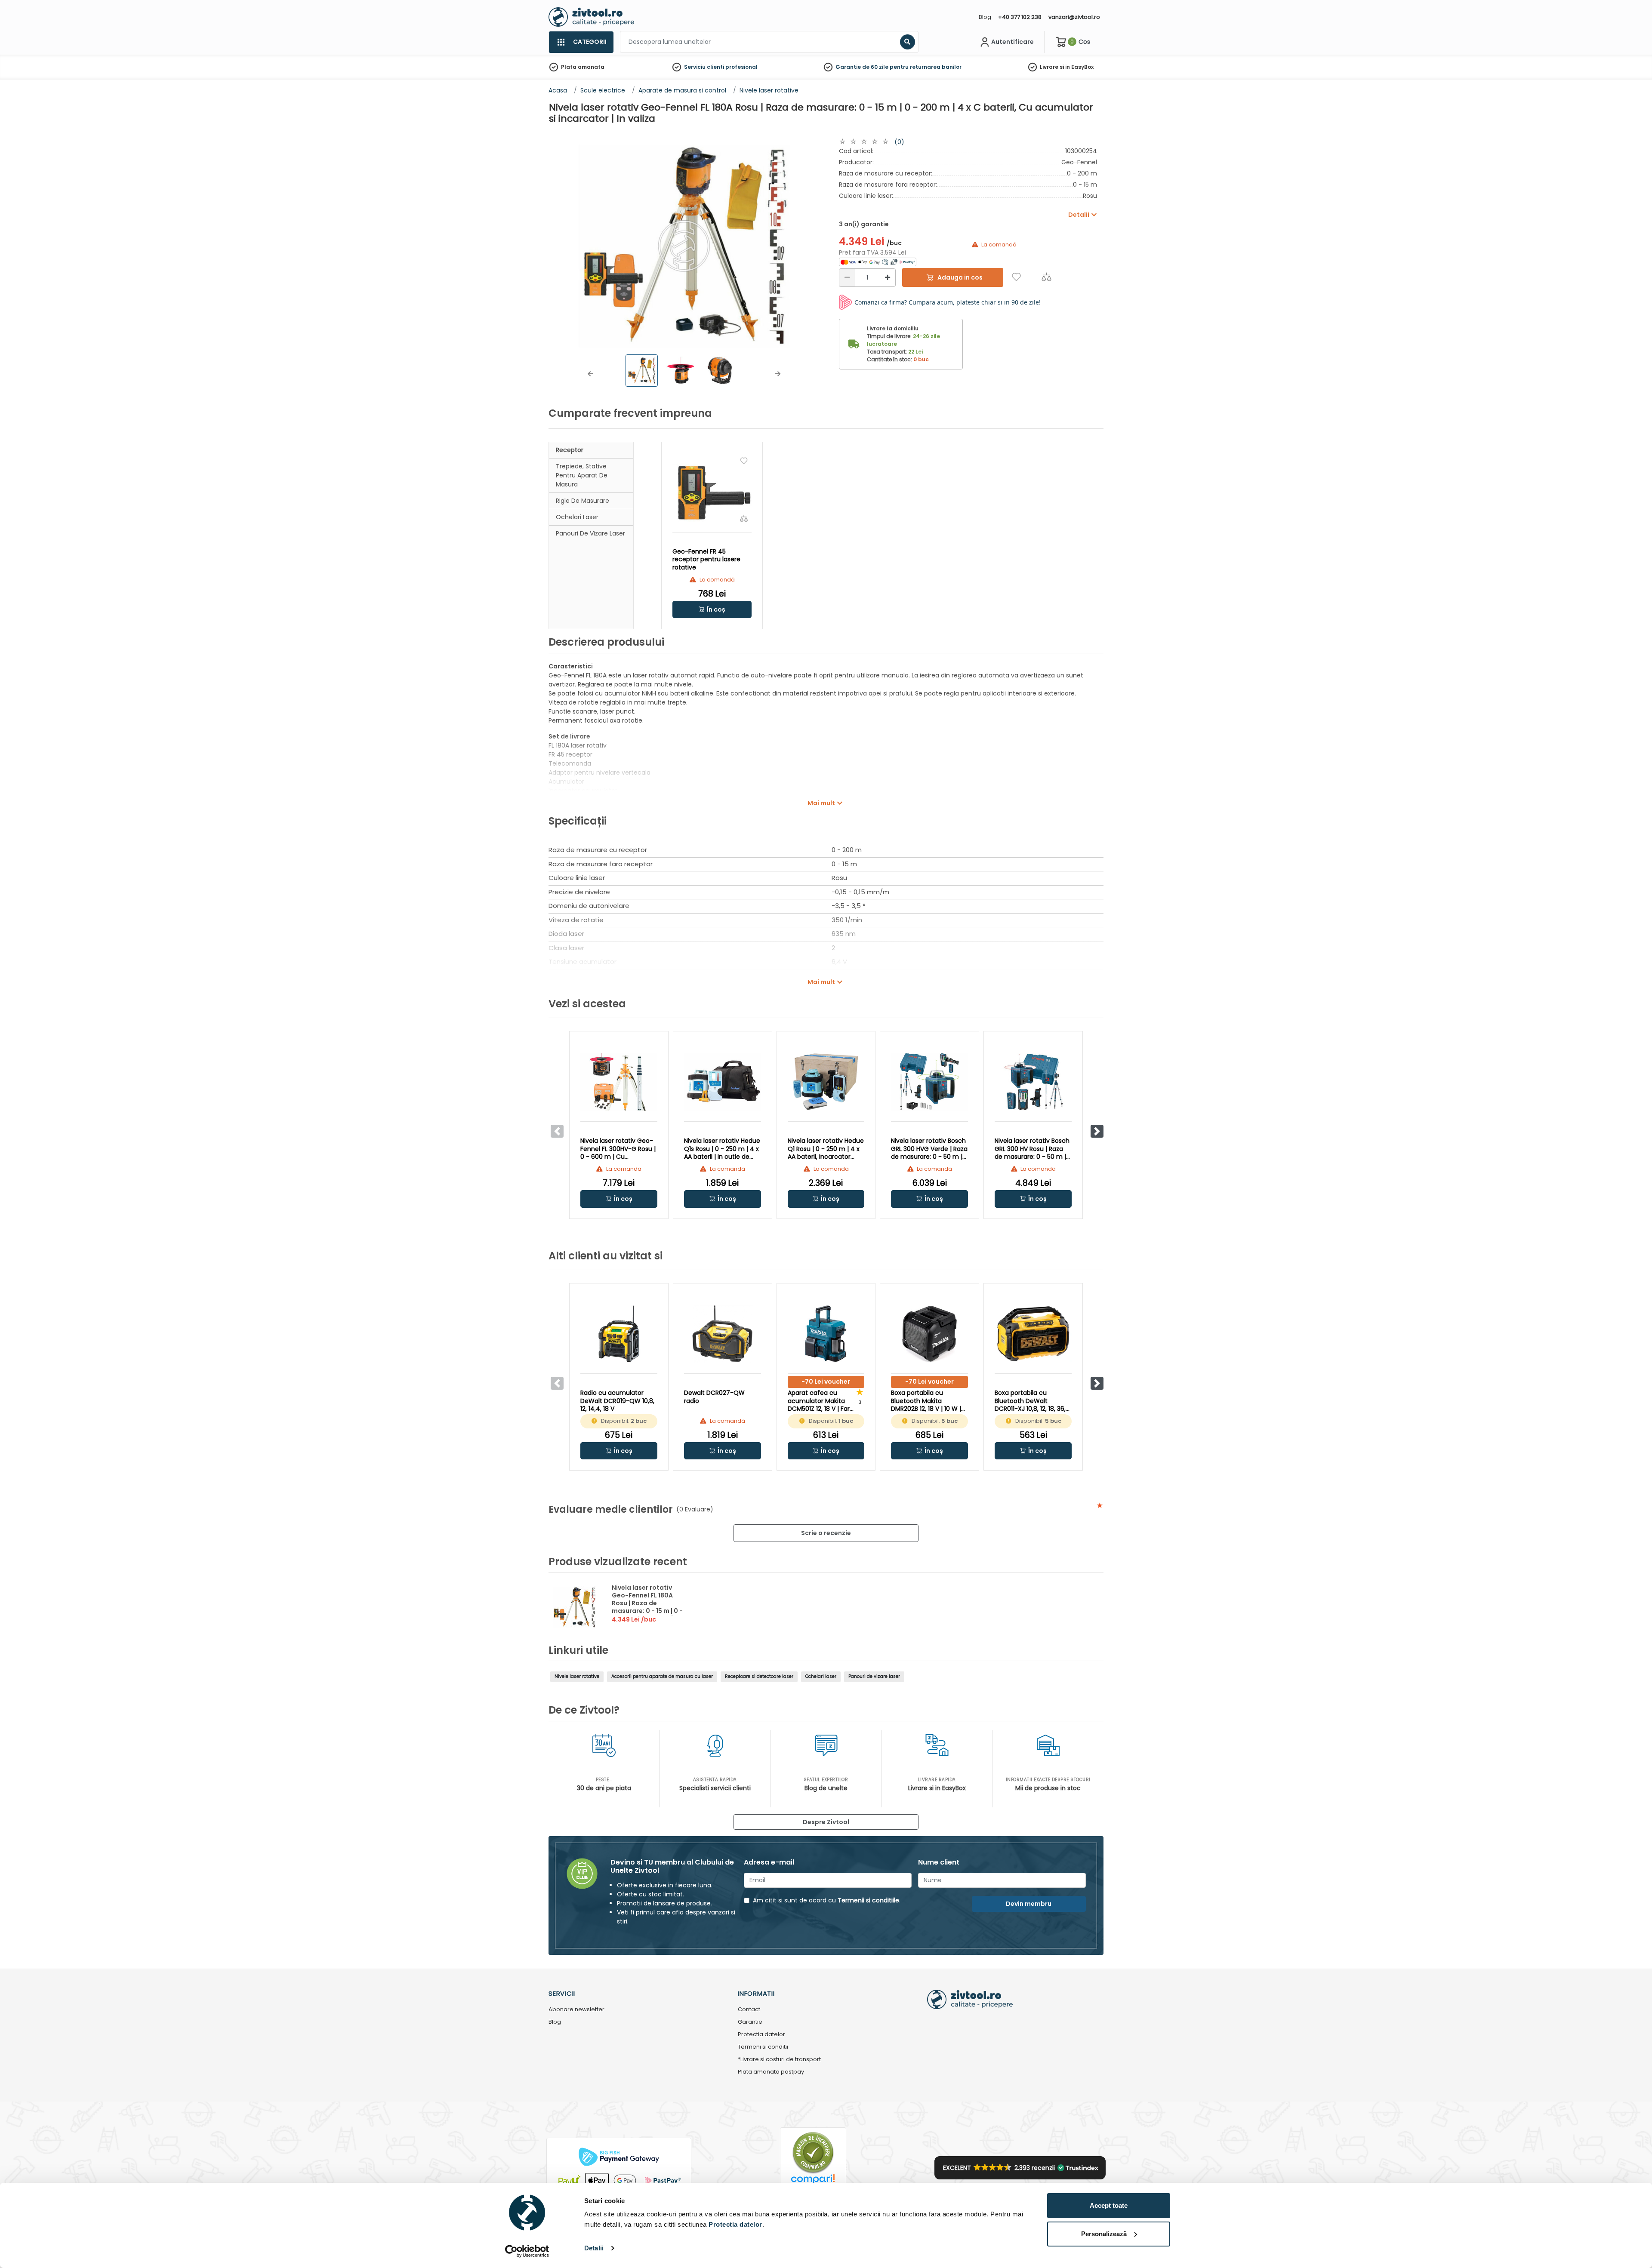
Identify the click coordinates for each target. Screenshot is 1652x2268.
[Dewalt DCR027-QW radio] (723, 1334)
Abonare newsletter (576, 2010)
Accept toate (1109, 2205)
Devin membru (1029, 1904)
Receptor (570, 450)
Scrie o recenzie (826, 1533)
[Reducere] (847, 278)
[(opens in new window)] (878, 262)
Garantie (750, 2022)
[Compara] (1046, 277)
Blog (985, 17)
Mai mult (821, 803)
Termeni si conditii (763, 2047)
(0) (899, 142)
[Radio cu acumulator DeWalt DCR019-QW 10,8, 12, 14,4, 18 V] (619, 1334)
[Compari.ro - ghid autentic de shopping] (813, 2152)
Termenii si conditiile (868, 1900)
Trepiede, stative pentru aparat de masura (582, 475)
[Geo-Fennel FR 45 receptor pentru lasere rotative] (712, 493)
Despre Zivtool (826, 1822)
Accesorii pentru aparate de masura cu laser (662, 1676)
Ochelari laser (577, 517)
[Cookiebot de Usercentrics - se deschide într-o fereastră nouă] (527, 2251)
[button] (590, 374)
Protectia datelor (761, 2035)
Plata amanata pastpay (771, 2072)
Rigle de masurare (583, 501)
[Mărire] (888, 278)
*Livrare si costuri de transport (779, 2060)
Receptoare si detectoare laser (759, 1676)
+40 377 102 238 (1020, 17)
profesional (741, 67)
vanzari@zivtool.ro (1074, 17)
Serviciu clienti (704, 67)
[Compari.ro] (813, 2181)
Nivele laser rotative (577, 1676)
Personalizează (1104, 2234)
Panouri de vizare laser (590, 533)
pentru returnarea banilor (926, 67)
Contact (749, 2010)
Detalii (594, 2248)
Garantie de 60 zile (862, 67)
